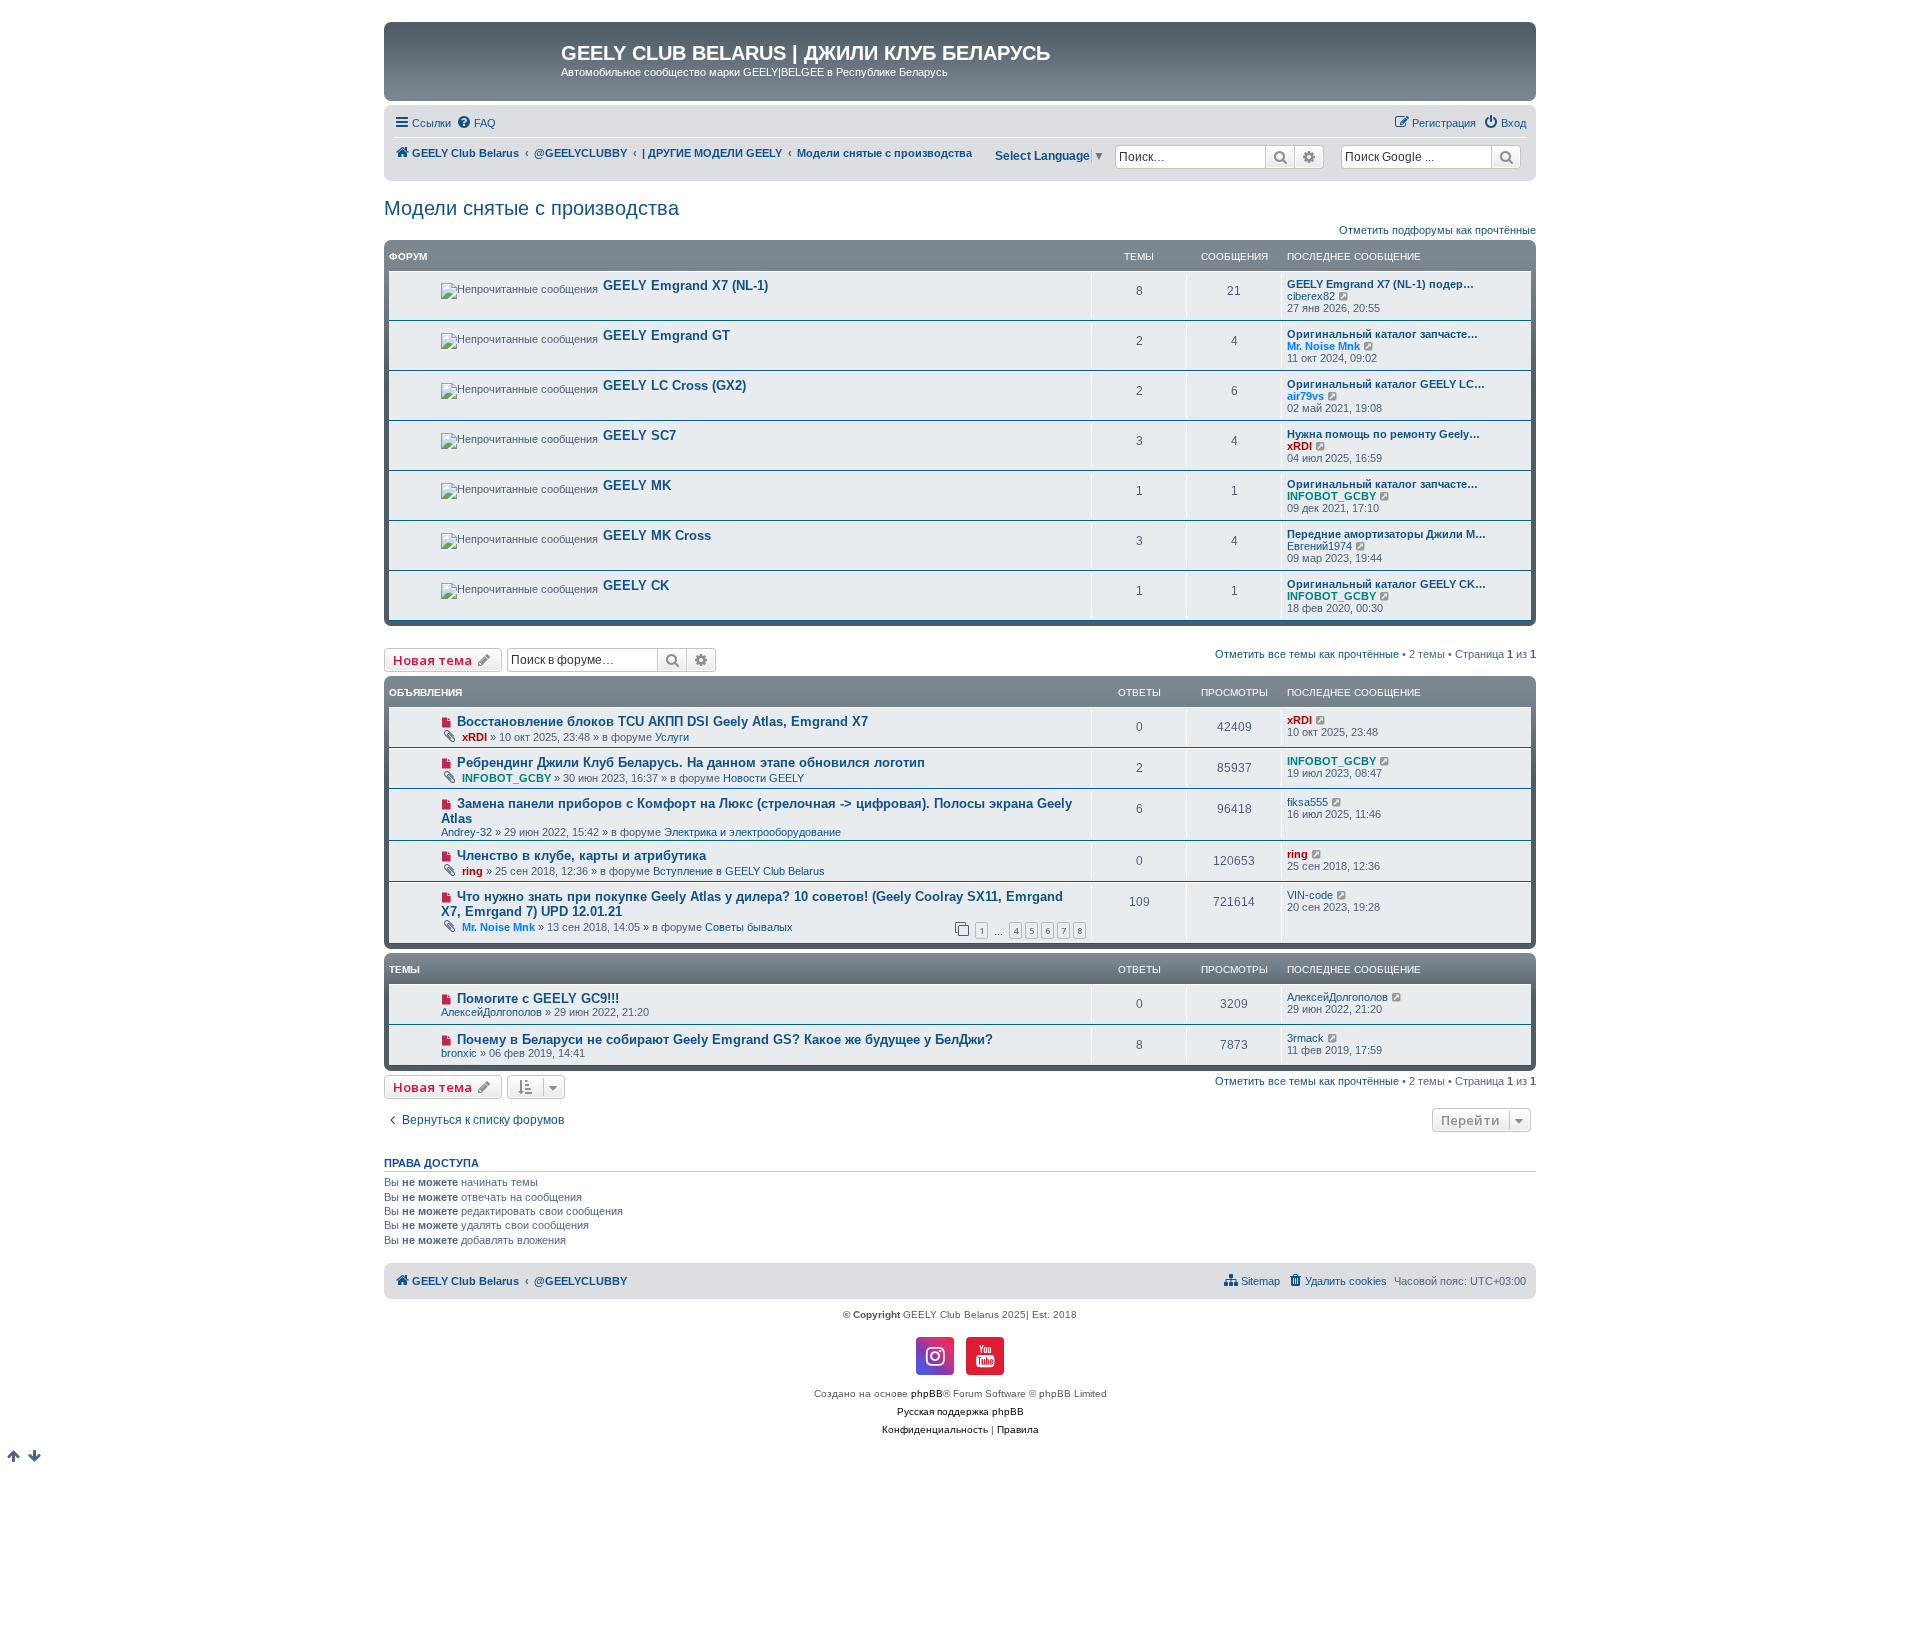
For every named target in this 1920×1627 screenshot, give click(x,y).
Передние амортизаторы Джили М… (1386, 534)
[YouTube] (985, 1356)
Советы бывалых (749, 927)
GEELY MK (637, 485)
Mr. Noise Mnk (1323, 346)
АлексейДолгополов (491, 1012)
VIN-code (1310, 895)
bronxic (459, 1053)
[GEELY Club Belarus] (475, 59)
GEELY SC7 (639, 435)
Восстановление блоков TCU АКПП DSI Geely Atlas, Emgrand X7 (662, 721)
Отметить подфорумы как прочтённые (1437, 230)
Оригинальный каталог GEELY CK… (1386, 584)
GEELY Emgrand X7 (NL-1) (685, 285)
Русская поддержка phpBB (960, 1411)
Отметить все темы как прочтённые (1307, 654)
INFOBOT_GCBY (1331, 496)
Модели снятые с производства (531, 208)
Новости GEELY (763, 778)
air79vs (1305, 396)
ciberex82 (1311, 296)
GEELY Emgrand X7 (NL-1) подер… (1380, 284)
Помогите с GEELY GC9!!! (538, 998)
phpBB (927, 1393)
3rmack (1305, 1038)
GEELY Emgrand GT (666, 335)
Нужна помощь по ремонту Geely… (1383, 434)
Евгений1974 (1319, 546)
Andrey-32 (466, 832)
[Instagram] (935, 1356)
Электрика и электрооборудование (752, 832)
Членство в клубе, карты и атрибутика (581, 855)
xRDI (1299, 446)
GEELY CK (636, 585)
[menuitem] (476, 123)
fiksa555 (1307, 802)
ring (472, 871)
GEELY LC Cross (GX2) (674, 385)
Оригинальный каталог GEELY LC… (1386, 384)
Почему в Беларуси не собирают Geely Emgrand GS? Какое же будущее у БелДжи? (725, 1039)
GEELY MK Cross (657, 535)
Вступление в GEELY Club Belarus (739, 871)
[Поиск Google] (1506, 157)
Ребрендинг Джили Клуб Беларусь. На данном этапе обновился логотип (691, 762)
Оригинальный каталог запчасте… (1382, 334)
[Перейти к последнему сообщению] (1321, 720)
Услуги (672, 737)
